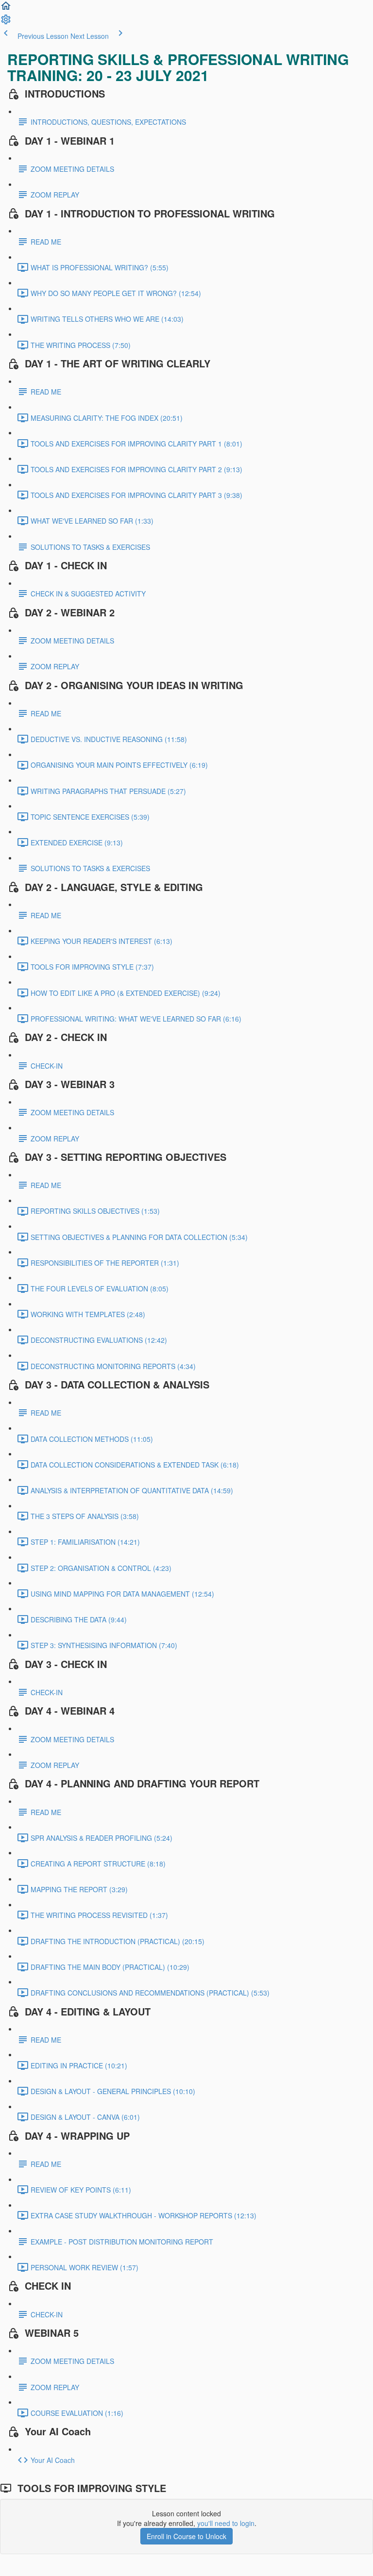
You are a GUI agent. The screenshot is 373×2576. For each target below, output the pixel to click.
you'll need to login (226, 2523)
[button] (6, 9)
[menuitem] (6, 22)
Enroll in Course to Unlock (186, 2536)
